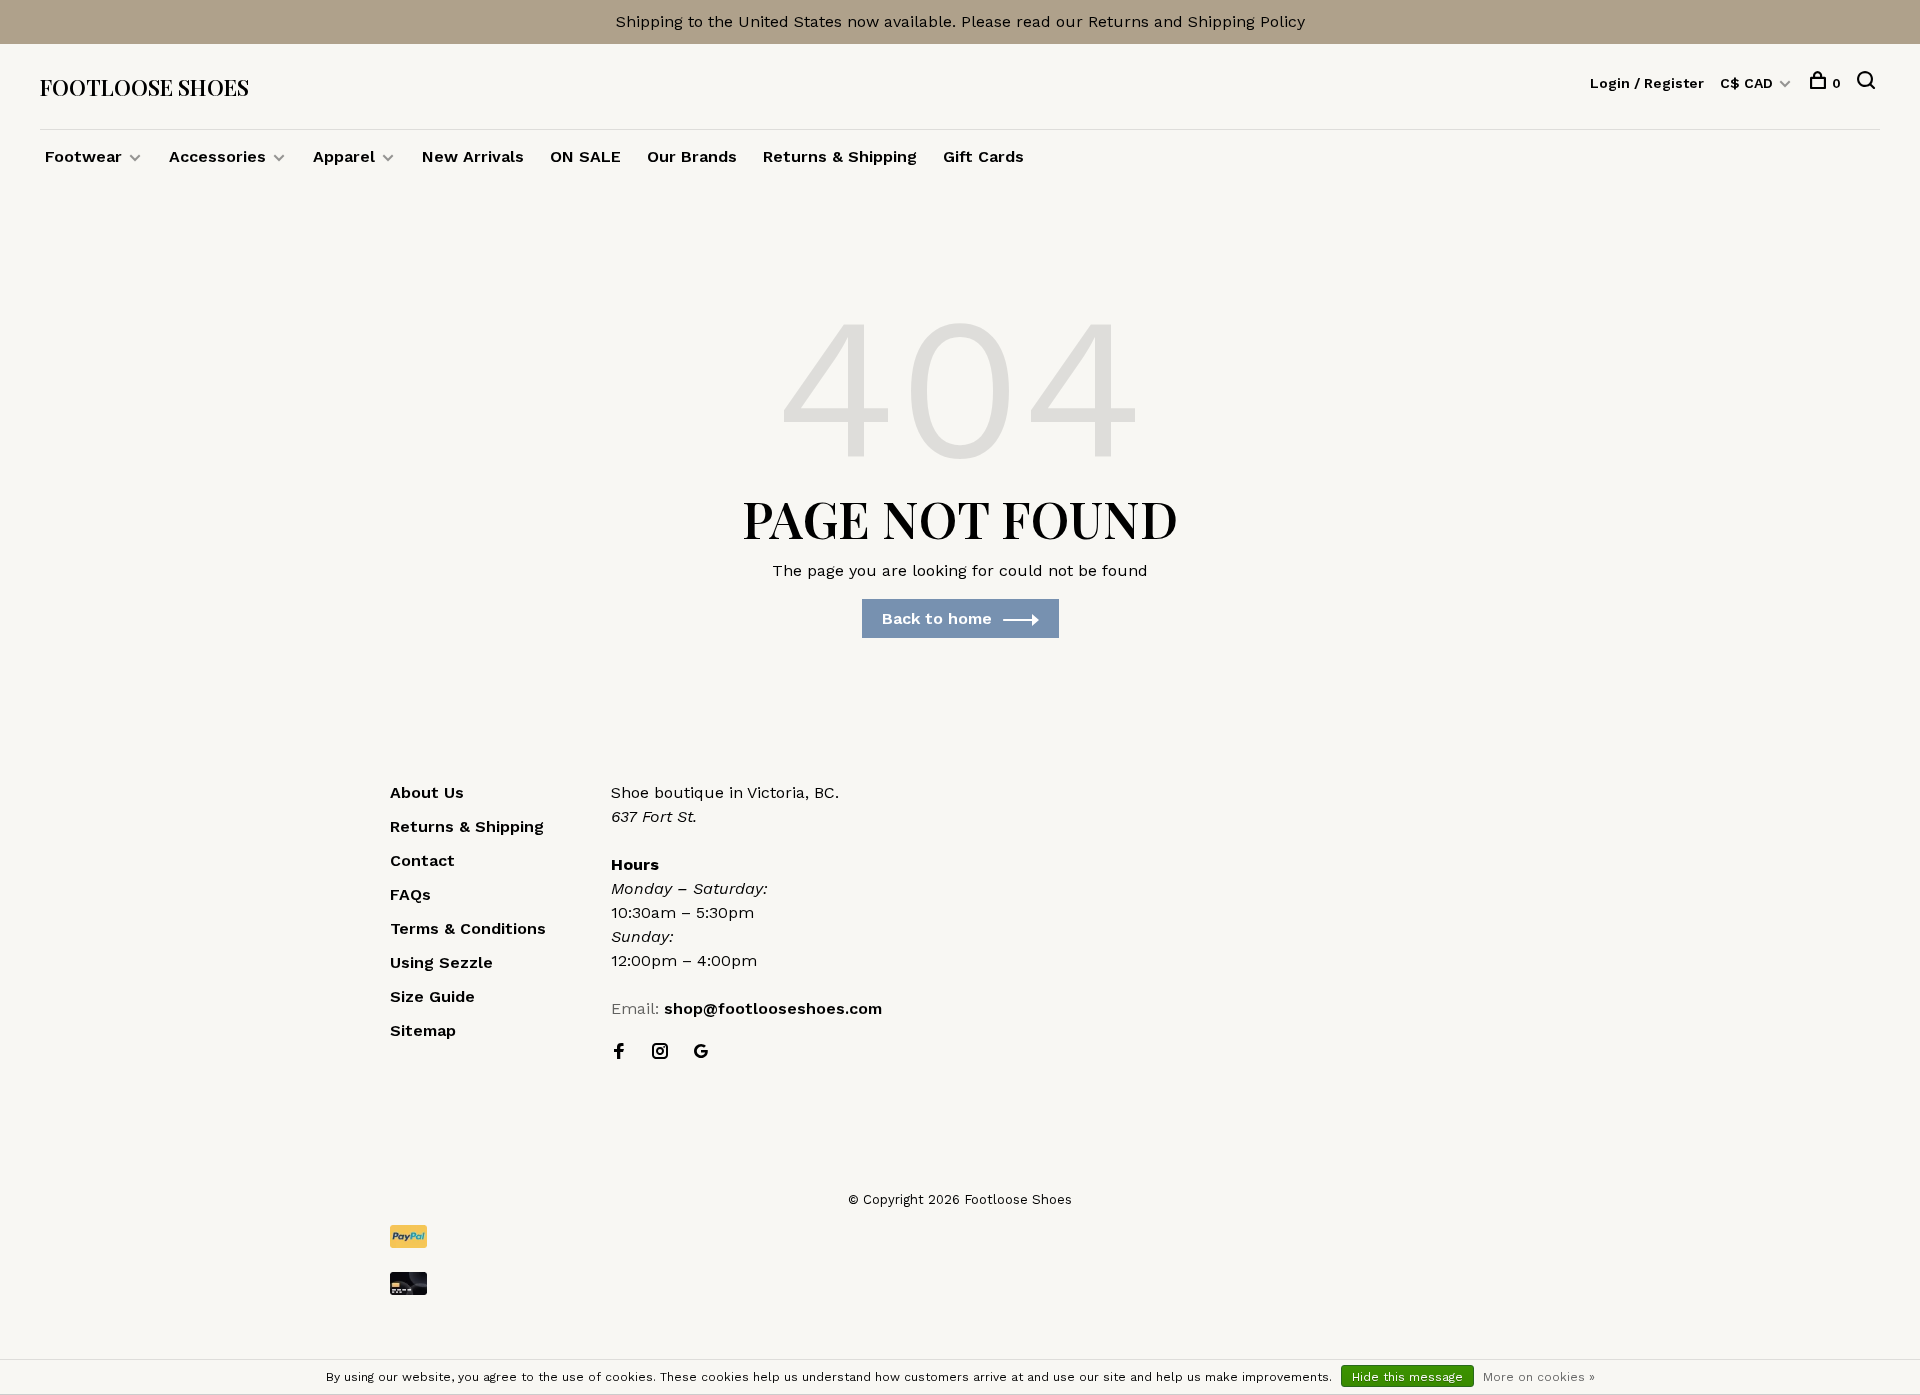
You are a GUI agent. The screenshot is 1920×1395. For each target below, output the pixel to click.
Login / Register (1647, 83)
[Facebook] (619, 1052)
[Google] (701, 1052)
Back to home (937, 618)
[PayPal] (960, 1236)
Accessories (217, 156)
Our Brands (692, 156)
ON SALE (585, 156)
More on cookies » (1539, 1377)
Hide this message (1407, 1377)
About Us (427, 792)
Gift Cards (983, 156)
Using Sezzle (441, 962)
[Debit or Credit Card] (960, 1283)
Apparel (344, 156)
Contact (422, 860)
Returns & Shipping (840, 156)
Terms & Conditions (468, 928)
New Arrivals (473, 156)
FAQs (410, 894)
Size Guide (432, 996)
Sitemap (423, 1030)
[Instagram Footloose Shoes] (660, 1052)
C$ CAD (1748, 83)
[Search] (1868, 83)
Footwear (83, 156)
